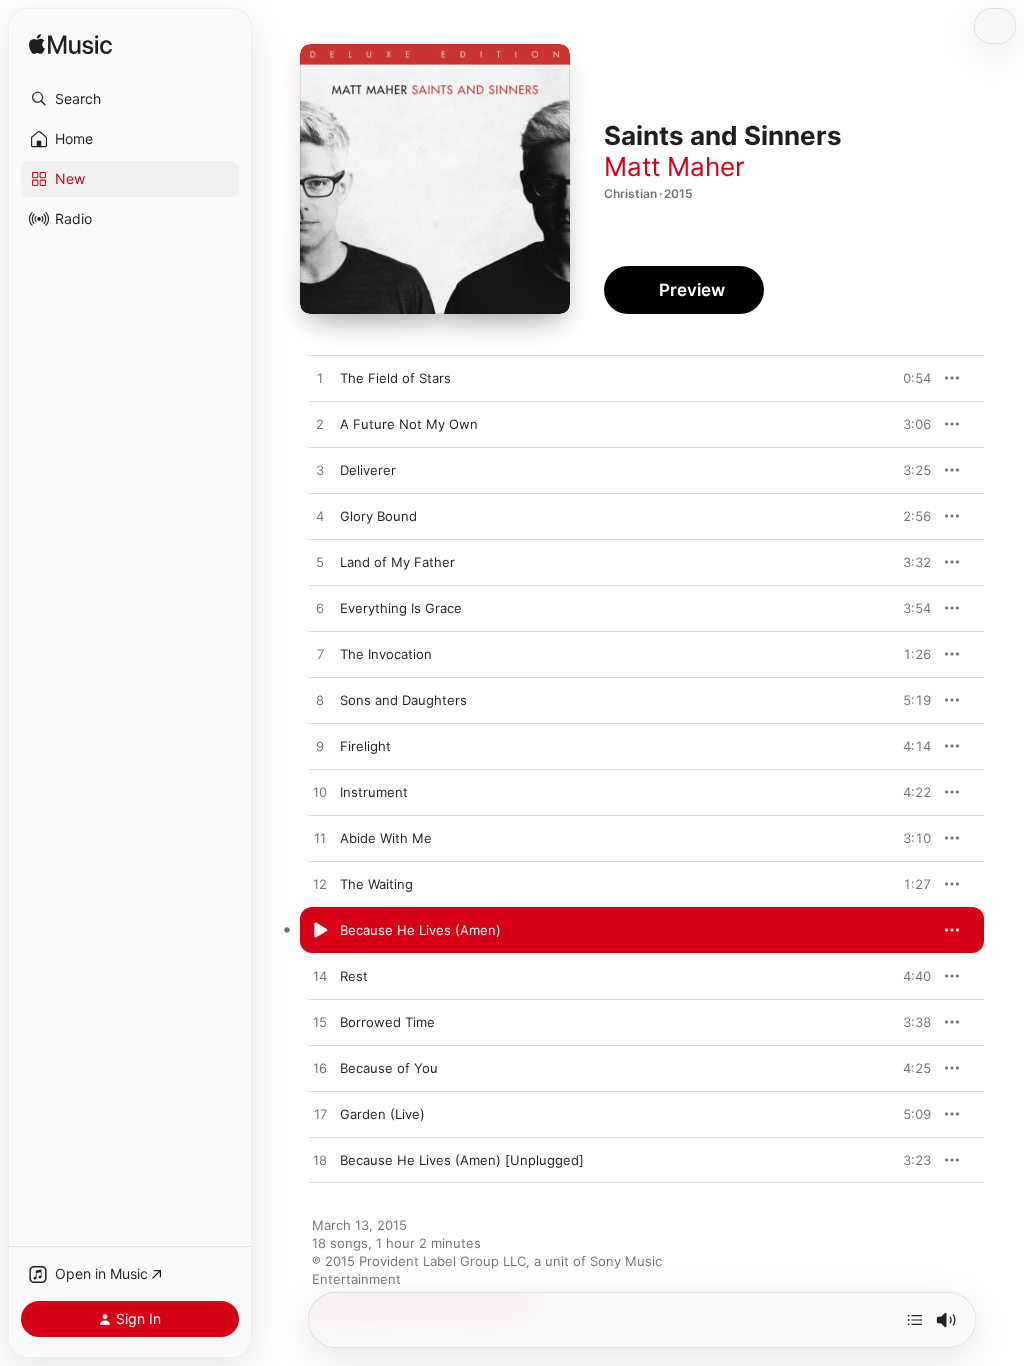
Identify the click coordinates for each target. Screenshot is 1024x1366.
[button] (130, 99)
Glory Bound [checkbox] (378, 516)
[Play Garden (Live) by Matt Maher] (320, 1115)
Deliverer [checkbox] (368, 470)
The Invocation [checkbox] (386, 654)
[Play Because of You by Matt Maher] (320, 1069)
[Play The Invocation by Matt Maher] (320, 655)
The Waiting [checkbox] (376, 884)
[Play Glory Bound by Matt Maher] (320, 517)
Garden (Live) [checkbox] (382, 1114)
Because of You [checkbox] (389, 1068)
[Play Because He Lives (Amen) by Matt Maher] (320, 931)
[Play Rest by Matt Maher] (320, 977)
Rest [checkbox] (354, 976)
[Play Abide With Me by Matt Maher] (320, 839)
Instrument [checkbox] (374, 792)
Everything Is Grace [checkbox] (401, 608)
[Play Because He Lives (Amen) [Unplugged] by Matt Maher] (320, 1161)
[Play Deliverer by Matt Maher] (320, 471)
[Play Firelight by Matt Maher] (320, 747)
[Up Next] (915, 1320)
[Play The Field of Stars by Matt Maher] (320, 379)
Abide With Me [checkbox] (386, 838)
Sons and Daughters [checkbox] (403, 700)
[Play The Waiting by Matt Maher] (320, 885)
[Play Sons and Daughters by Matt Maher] (320, 701)
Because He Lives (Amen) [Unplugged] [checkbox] (462, 1160)
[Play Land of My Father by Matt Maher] (320, 563)
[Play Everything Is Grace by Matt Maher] (320, 609)
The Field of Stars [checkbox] (395, 378)
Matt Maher (674, 166)
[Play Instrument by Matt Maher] (320, 793)
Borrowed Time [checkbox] (387, 1022)
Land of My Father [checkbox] (397, 562)
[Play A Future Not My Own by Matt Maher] (320, 425)
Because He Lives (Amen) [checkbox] (420, 930)
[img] (70, 45)
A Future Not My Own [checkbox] (409, 424)
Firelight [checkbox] (365, 746)
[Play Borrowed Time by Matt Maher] (320, 1023)
